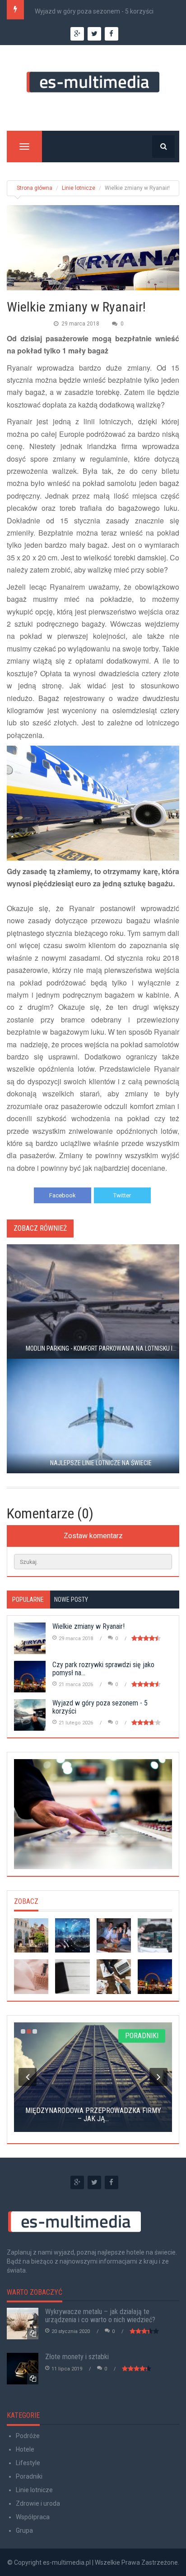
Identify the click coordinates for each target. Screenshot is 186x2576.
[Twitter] (94, 2182)
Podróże (28, 2436)
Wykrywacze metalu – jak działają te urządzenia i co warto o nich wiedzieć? (100, 2316)
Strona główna (35, 188)
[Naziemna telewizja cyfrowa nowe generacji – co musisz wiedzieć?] (114, 1935)
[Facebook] (112, 2182)
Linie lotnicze (79, 188)
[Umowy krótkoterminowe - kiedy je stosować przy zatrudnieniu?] (114, 1976)
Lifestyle (28, 2463)
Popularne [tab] (28, 1600)
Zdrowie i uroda (38, 2503)
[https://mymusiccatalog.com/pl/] (93, 1814)
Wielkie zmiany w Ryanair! (88, 1626)
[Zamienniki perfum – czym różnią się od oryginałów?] (31, 1976)
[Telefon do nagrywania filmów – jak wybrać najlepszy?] (155, 1935)
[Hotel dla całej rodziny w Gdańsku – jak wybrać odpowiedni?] (31, 1935)
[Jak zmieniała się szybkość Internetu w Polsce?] (72, 1935)
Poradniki (29, 2476)
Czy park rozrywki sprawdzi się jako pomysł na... (103, 1669)
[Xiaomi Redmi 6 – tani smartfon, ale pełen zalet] (72, 1976)
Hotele (25, 2449)
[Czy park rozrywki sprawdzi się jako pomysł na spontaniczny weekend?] (155, 1976)
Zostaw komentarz (93, 1536)
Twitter (122, 1195)
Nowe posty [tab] (71, 1600)
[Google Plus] (77, 2182)
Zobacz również (40, 1228)
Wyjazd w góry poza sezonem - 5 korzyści (94, 11)
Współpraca (33, 2517)
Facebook (63, 1195)
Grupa (24, 2530)
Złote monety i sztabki (77, 2357)
